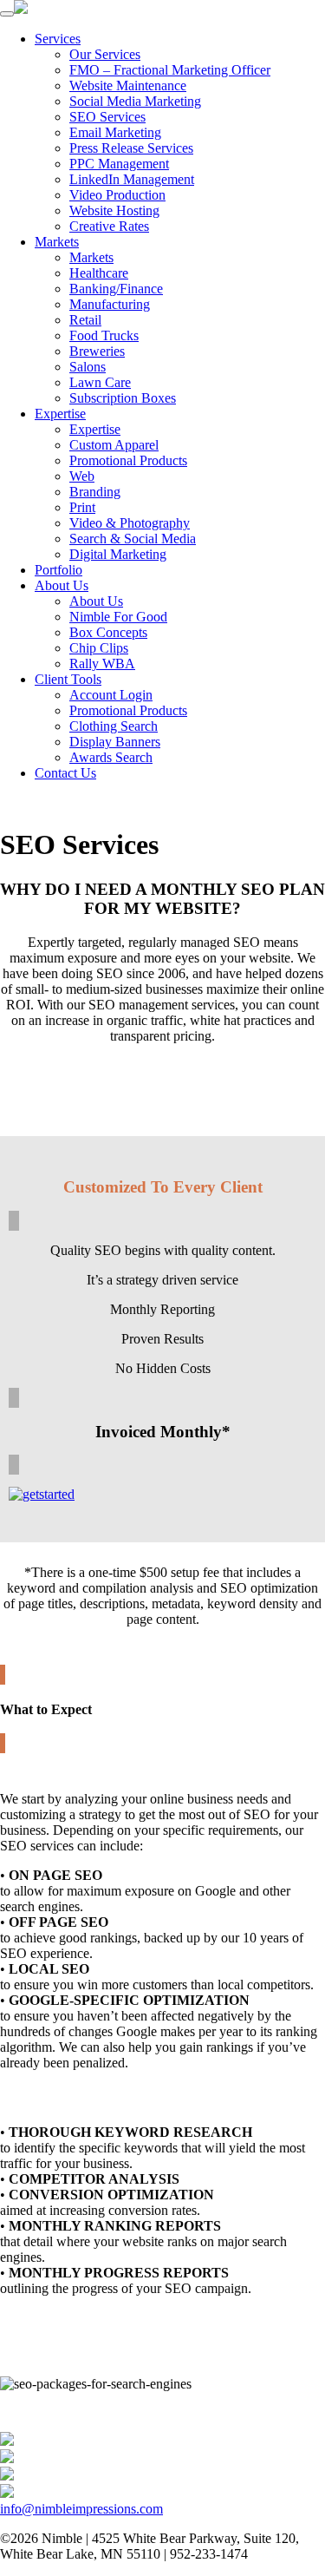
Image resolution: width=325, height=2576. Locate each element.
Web (82, 476)
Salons (88, 367)
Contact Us (65, 773)
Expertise (60, 414)
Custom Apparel (114, 445)
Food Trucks (104, 335)
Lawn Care (100, 382)
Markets (57, 242)
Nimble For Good (118, 617)
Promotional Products (128, 460)
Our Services (105, 54)
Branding (95, 492)
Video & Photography (130, 523)
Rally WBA (102, 664)
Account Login (111, 695)
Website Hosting (114, 210)
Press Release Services (131, 148)
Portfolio (58, 570)
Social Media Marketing (135, 101)
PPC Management (119, 164)
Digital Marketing (118, 554)
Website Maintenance (128, 85)
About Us (62, 585)
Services (58, 39)
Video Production (117, 195)
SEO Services (107, 117)
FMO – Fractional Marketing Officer (170, 70)
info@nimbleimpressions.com (81, 2509)
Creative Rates (109, 226)
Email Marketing (115, 132)
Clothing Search (114, 726)
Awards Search (111, 757)
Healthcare (99, 273)
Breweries (97, 351)
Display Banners (115, 742)
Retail (85, 320)
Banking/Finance (116, 289)
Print (82, 507)
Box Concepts (108, 632)
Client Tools (68, 679)
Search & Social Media (133, 539)
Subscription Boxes (123, 398)
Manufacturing (110, 304)
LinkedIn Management (132, 179)
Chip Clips (99, 648)
